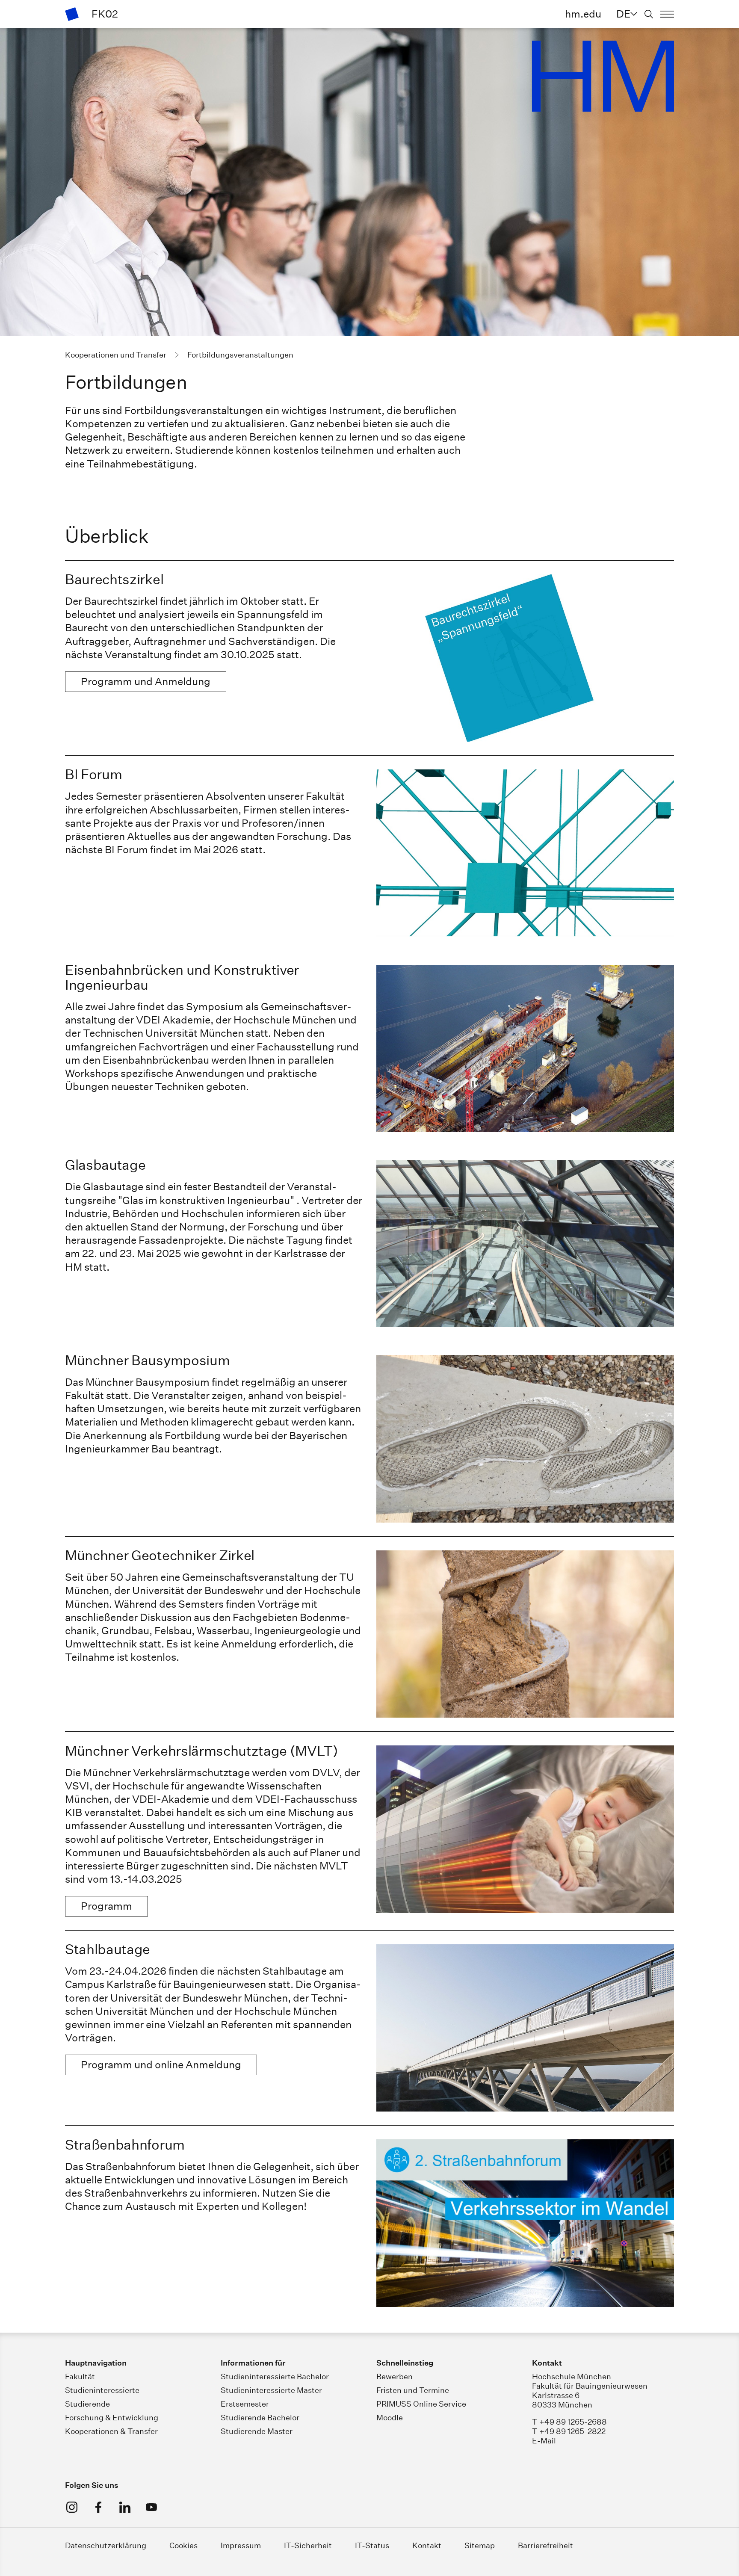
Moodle (390, 2418)
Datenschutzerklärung (106, 2545)
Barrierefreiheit (545, 2545)
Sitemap (480, 2545)
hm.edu (583, 14)
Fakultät (80, 2376)
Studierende (87, 2404)
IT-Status (372, 2545)
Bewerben (395, 2376)
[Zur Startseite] (72, 14)
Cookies (183, 2545)
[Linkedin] (125, 2507)
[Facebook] (98, 2507)
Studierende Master (257, 2431)
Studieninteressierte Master (271, 2390)
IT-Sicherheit (308, 2545)
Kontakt (427, 2545)
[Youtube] (151, 2507)
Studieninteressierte (102, 2390)
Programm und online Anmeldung (161, 2064)
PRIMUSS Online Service (421, 2404)
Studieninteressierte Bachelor (275, 2376)
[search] (649, 14)
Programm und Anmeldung (146, 681)
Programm (106, 1906)
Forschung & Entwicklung (112, 2418)
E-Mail (544, 2441)
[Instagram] (72, 2507)
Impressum (241, 2545)
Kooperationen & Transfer (111, 2431)
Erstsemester (245, 2404)
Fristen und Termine (413, 2390)
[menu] (667, 14)
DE (623, 14)
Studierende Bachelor (260, 2418)
